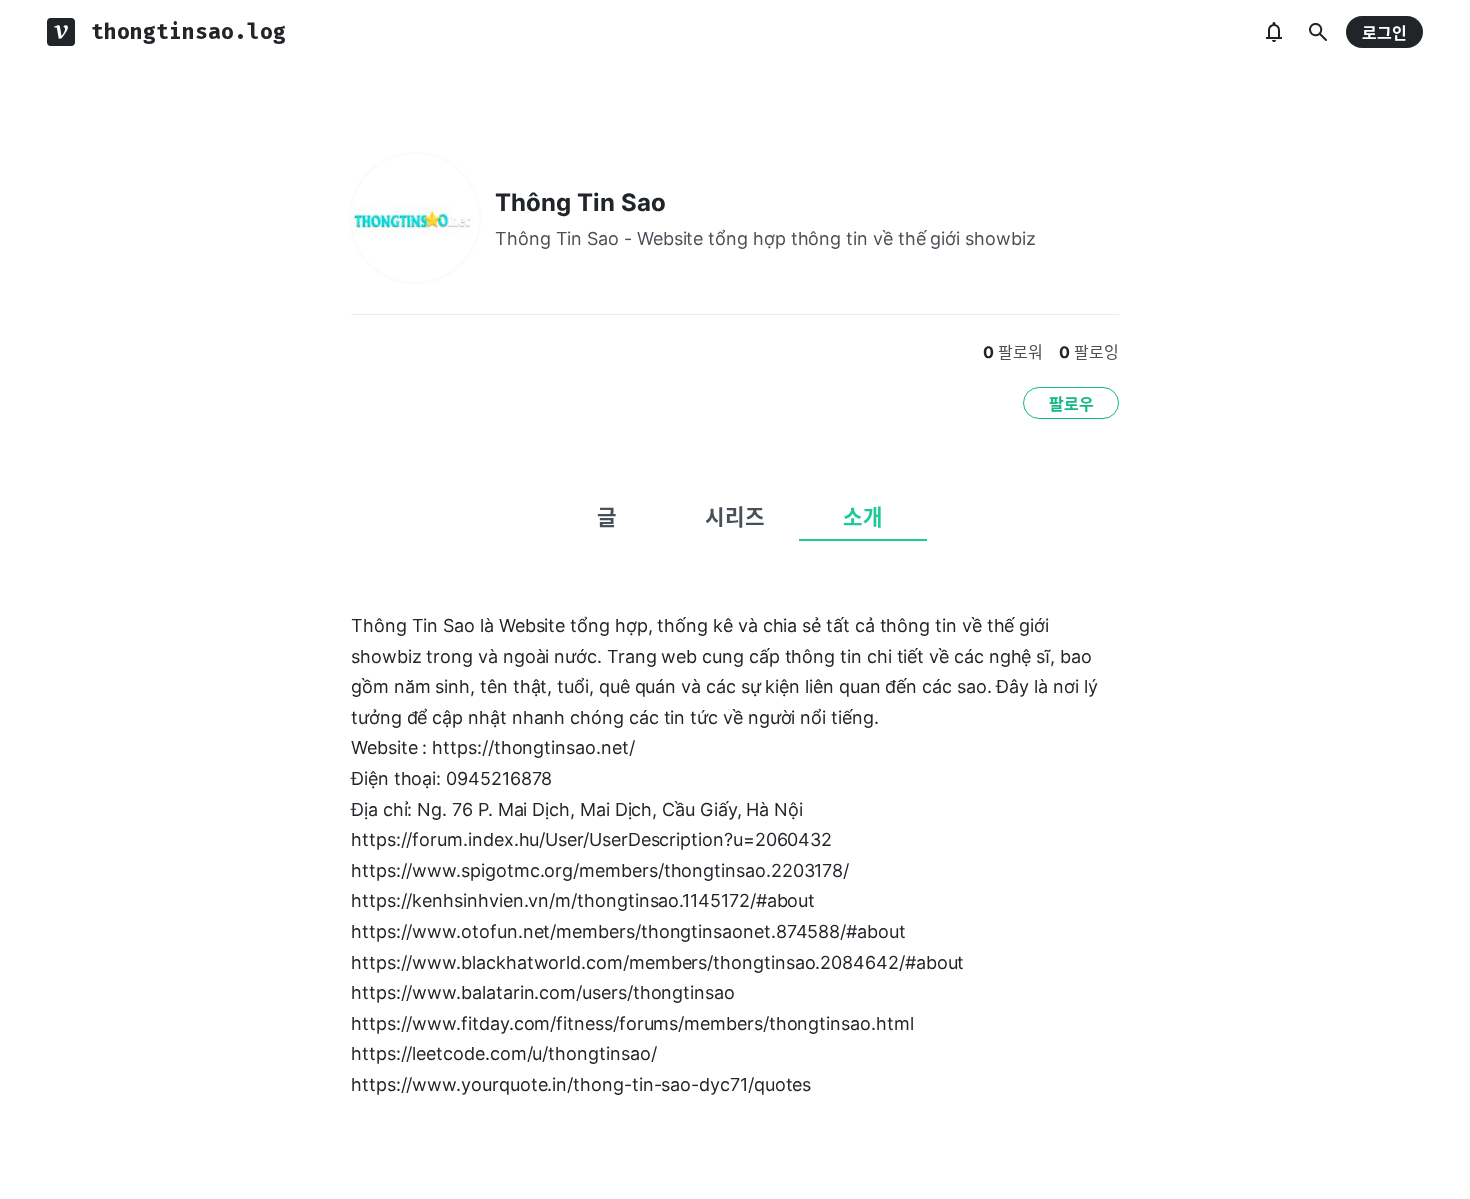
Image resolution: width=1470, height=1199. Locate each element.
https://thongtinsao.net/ (533, 747)
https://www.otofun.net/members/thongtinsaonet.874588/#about (628, 931)
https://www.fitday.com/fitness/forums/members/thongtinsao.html (632, 1023)
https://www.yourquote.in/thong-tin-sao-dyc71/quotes (581, 1084)
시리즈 (735, 517)
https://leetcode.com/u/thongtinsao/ (503, 1053)
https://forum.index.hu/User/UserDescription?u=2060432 (591, 839)
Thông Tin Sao (580, 202)
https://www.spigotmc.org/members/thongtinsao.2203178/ (600, 870)
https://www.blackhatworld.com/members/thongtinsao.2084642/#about (657, 962)
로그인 (1384, 33)
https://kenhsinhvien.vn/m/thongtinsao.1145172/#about (583, 900)
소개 (863, 517)
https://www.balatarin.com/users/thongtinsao (543, 992)
